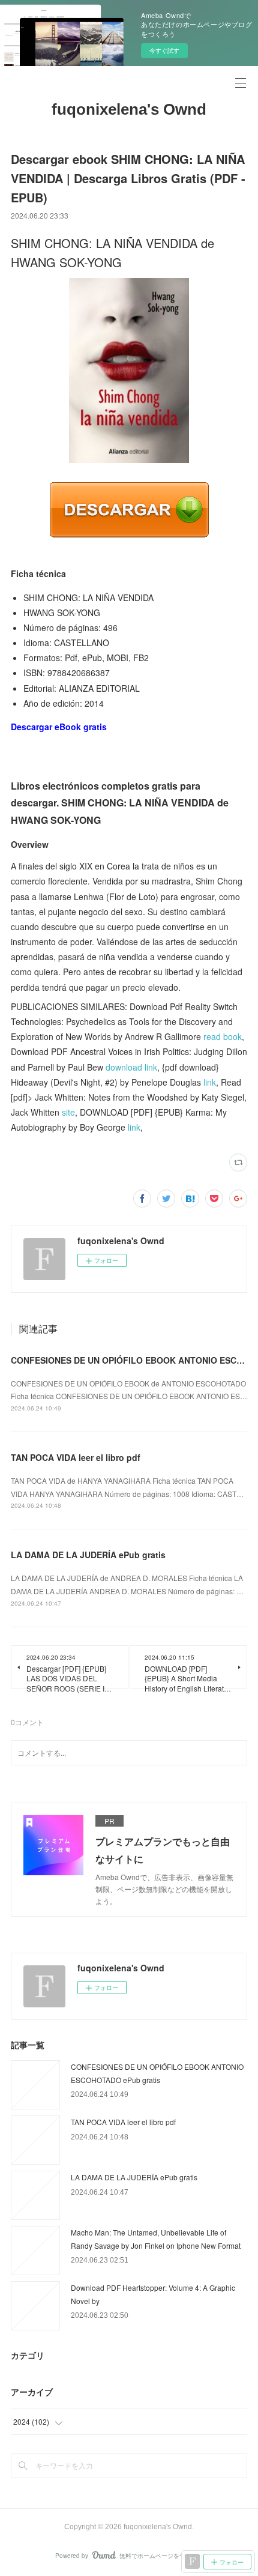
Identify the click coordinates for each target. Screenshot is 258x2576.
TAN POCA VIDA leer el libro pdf (76, 1457)
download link (131, 1067)
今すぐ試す (164, 50)
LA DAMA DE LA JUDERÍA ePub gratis (88, 1555)
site (68, 1112)
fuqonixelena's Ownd (129, 109)
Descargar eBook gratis (59, 727)
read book (223, 1036)
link (210, 1082)
